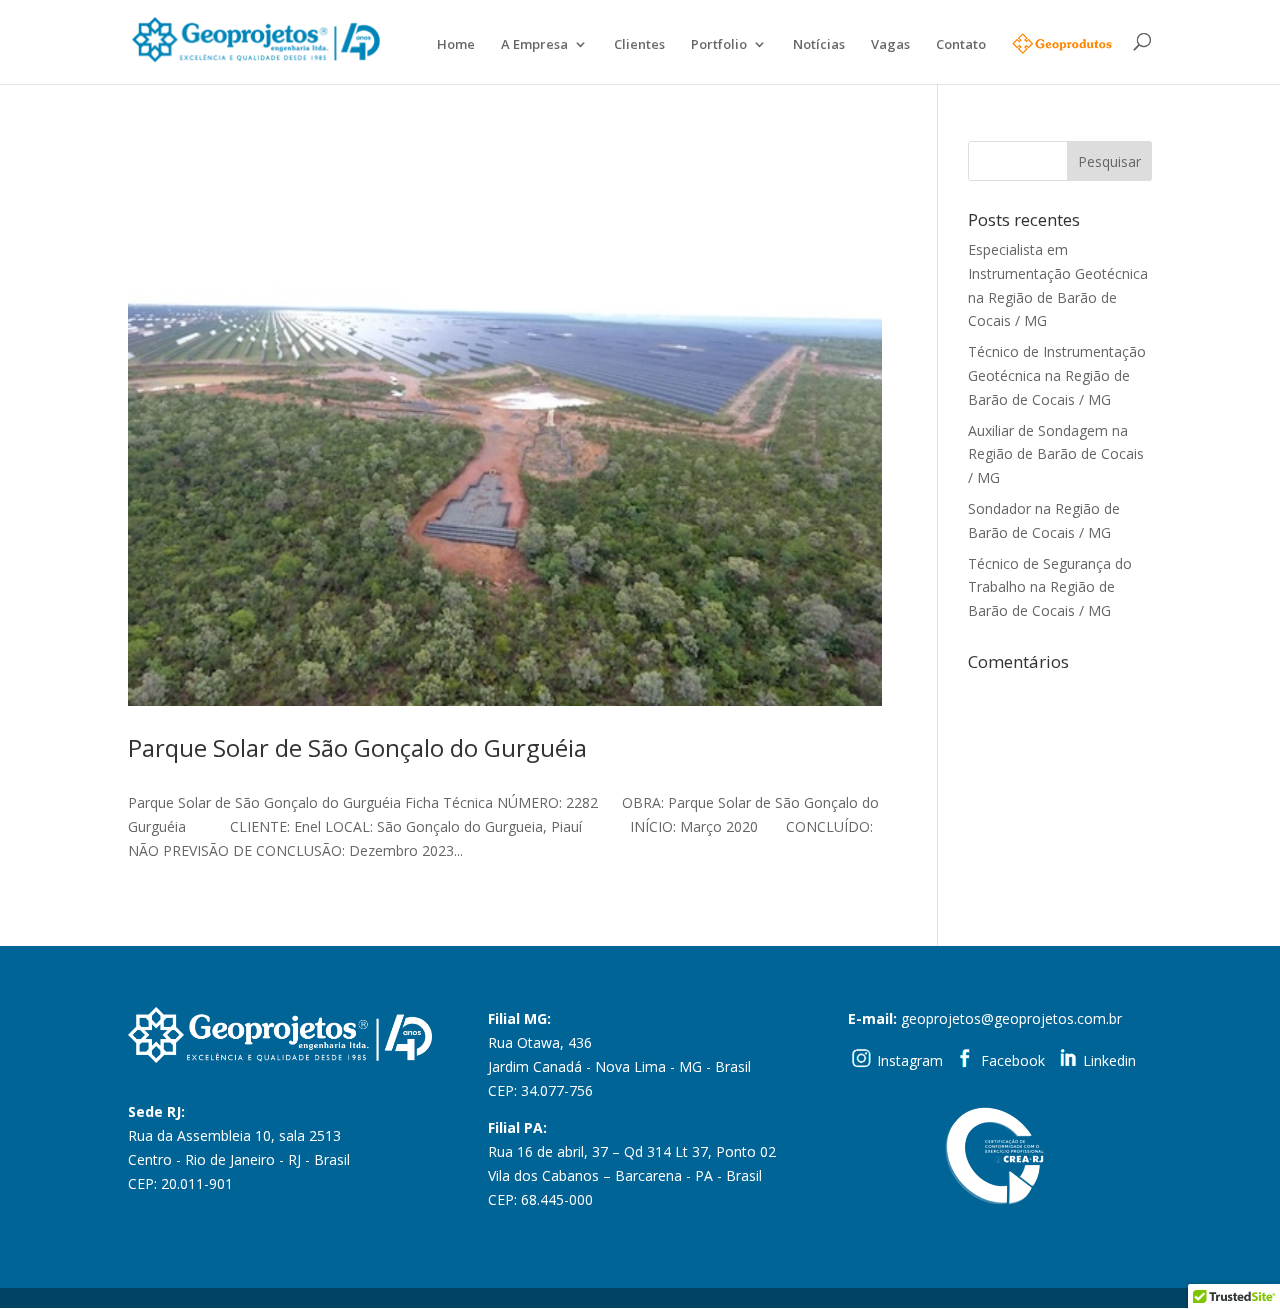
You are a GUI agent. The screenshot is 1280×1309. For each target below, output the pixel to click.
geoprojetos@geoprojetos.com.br (1011, 1018)
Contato (961, 45)
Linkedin (1109, 1060)
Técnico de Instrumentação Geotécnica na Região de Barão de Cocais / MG (1057, 375)
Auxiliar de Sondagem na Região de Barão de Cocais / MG (1056, 454)
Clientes (639, 45)
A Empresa (534, 45)
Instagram (910, 1060)
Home (456, 45)
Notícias (819, 45)
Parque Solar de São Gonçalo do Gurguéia (357, 747)
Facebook (1013, 1060)
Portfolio (719, 45)
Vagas (890, 45)
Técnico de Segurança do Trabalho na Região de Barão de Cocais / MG (1050, 587)
